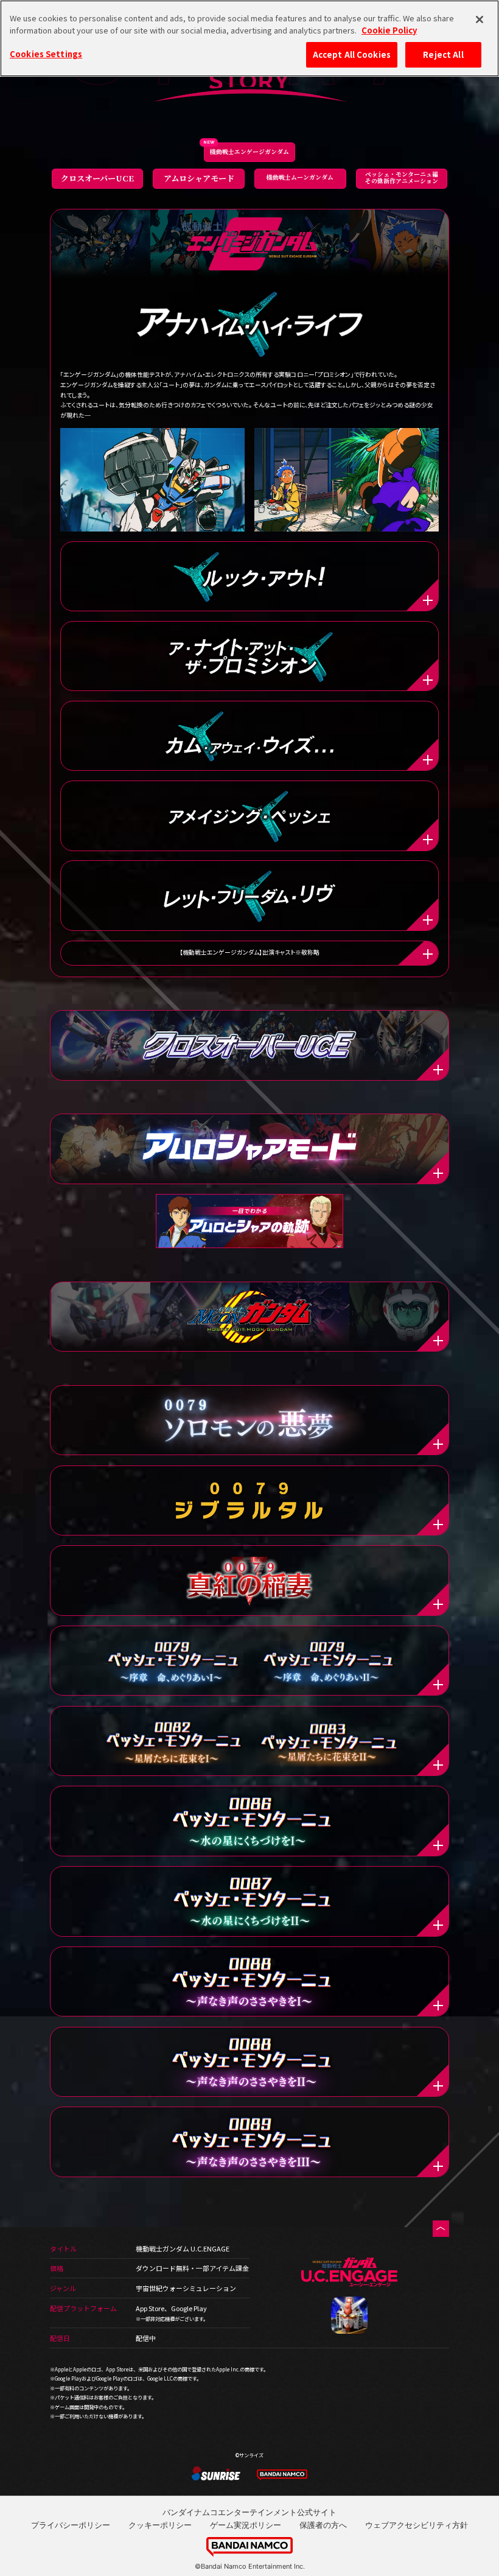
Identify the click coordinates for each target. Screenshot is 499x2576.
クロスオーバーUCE (97, 178)
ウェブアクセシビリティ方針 (417, 2525)
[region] (249, 38)
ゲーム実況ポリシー (246, 2525)
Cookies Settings (46, 54)
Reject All (443, 54)
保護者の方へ (323, 2525)
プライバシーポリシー (71, 2525)
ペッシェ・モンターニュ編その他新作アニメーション (402, 177)
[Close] (480, 19)
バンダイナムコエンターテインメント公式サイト (249, 2512)
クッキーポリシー (160, 2525)
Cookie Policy (389, 30)
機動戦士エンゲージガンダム (249, 152)
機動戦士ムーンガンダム (300, 177)
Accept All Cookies (352, 54)
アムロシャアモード (199, 178)
